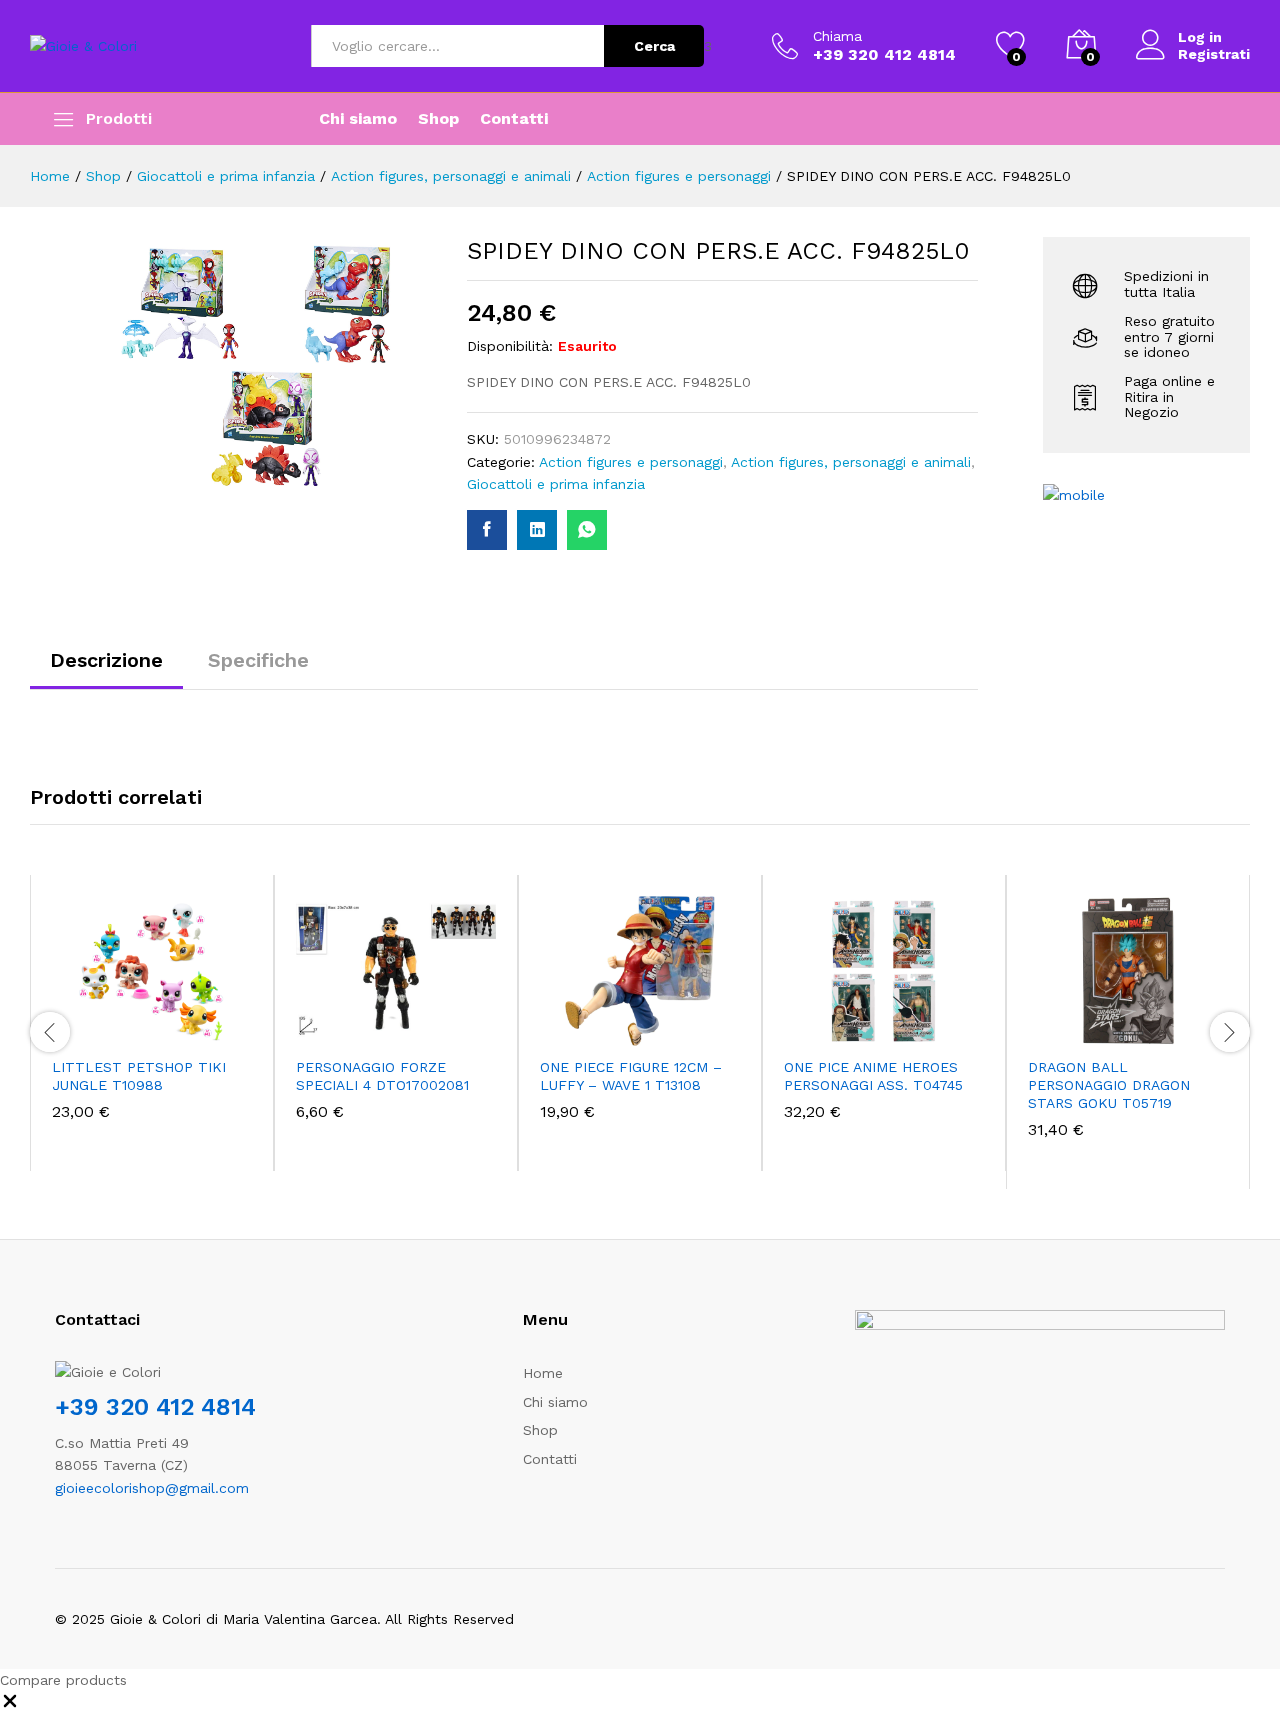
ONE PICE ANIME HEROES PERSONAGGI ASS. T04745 (873, 1076)
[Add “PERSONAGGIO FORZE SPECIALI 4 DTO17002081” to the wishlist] (419, 1034)
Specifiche (258, 660)
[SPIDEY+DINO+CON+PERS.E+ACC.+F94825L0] (537, 530)
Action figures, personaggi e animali (851, 462)
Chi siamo (358, 119)
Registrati (1214, 54)
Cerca (654, 46)
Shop (438, 119)
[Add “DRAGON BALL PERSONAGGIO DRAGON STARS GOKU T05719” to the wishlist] (1151, 1034)
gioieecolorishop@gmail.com (152, 1488)
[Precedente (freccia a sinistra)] (35, 859)
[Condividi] (1214, 22)
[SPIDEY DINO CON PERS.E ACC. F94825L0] (487, 530)
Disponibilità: (510, 346)
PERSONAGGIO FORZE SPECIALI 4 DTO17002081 (382, 1076)
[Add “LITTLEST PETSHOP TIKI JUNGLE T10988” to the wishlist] (175, 1034)
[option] (152, 1023)
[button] (83, 1034)
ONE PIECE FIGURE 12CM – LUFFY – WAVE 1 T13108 (631, 1076)
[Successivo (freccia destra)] (1245, 859)
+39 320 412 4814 (155, 1407)
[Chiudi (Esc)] (1258, 22)
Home (543, 1373)
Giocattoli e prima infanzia (556, 484)
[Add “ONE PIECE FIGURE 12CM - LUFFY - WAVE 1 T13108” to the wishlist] (663, 1034)
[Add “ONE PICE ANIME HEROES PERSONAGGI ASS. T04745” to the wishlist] (907, 1034)
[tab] (106, 669)
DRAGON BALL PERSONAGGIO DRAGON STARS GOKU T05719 (1109, 1085)
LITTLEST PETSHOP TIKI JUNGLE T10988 (139, 1076)
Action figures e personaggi (631, 462)
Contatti (514, 119)
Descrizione (106, 660)
